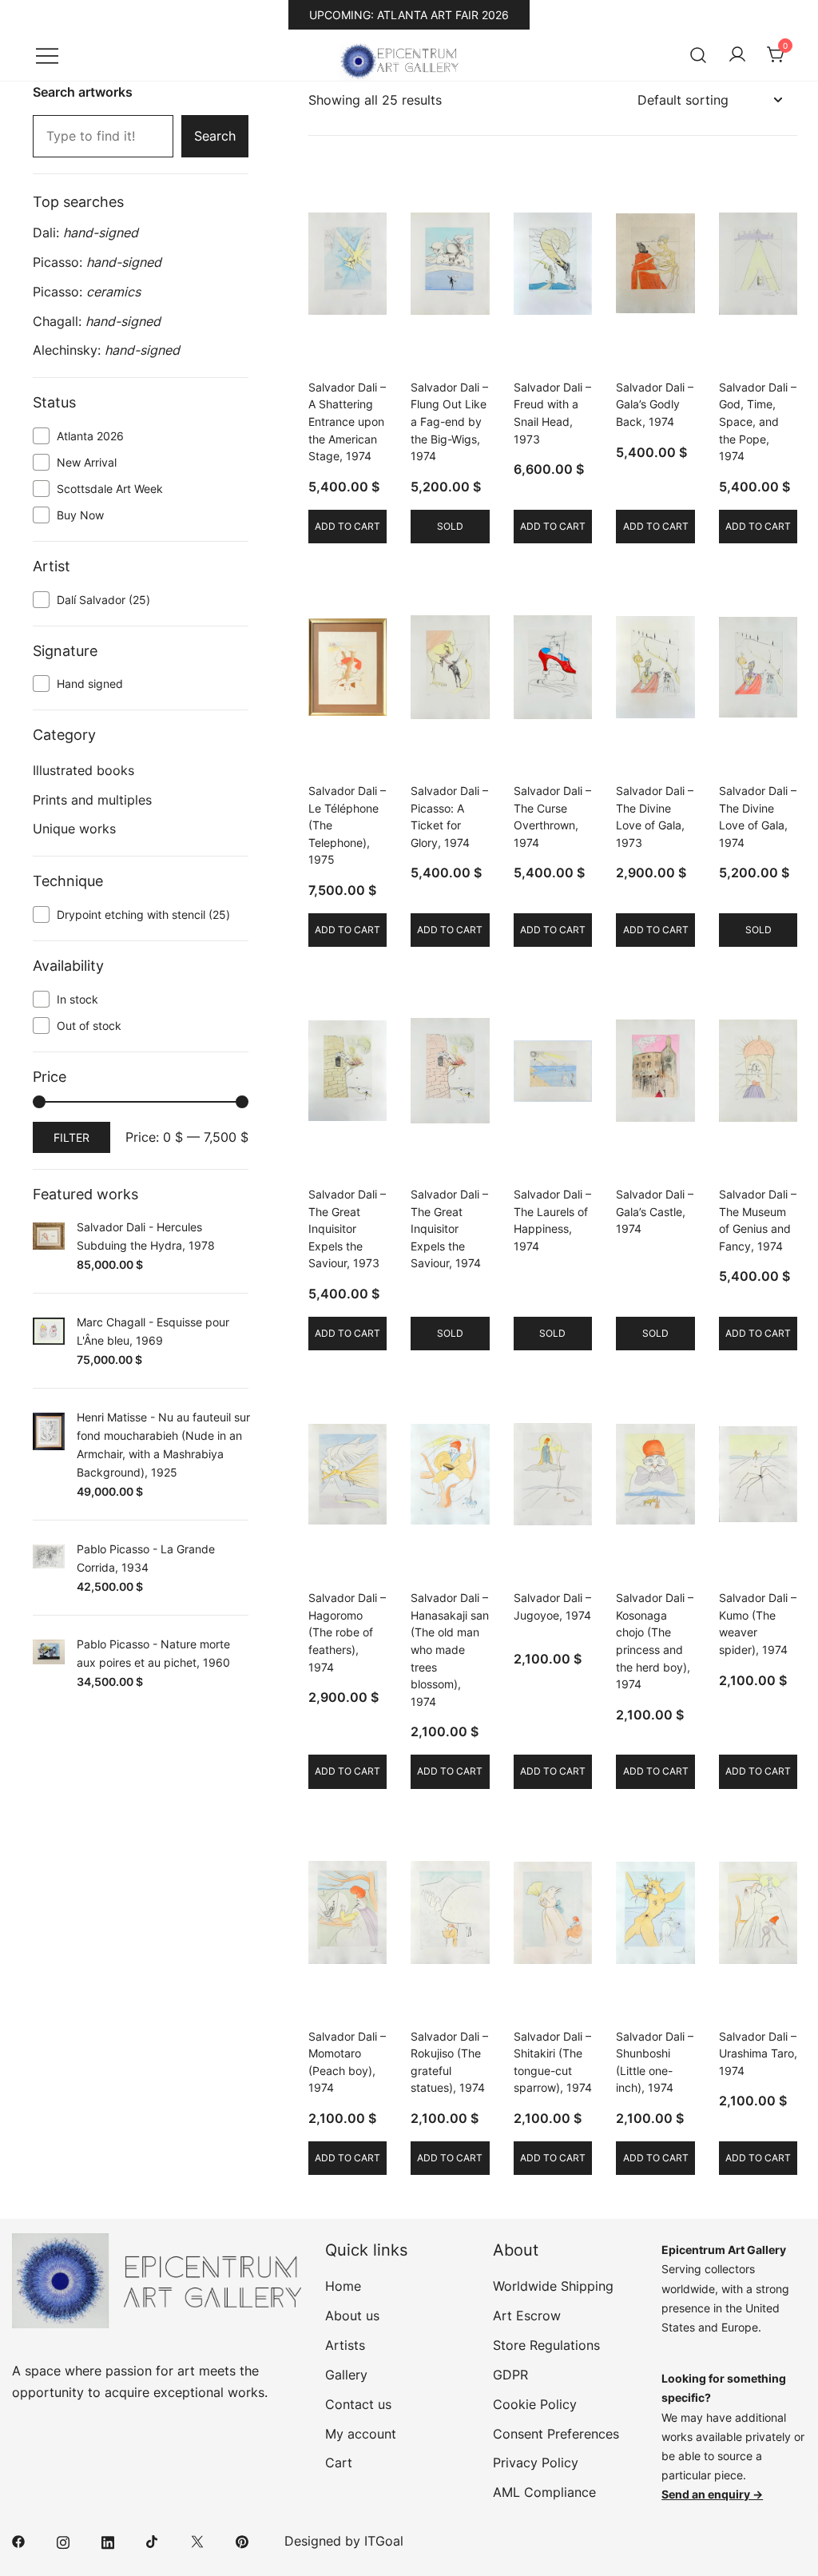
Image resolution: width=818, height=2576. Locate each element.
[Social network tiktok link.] (153, 2541)
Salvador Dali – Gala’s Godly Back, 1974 (655, 404)
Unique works (74, 829)
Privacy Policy (536, 2463)
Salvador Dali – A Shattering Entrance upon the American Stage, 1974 (347, 421)
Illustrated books (83, 770)
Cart (339, 2463)
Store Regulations (546, 2345)
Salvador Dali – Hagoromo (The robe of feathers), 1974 (347, 1632)
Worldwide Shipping (553, 2286)
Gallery (346, 2375)
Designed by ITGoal (344, 2541)
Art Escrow (527, 2316)
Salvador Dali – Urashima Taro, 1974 (758, 2053)
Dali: (85, 233)
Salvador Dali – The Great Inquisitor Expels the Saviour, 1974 (449, 1228)
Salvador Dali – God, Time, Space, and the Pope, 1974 (758, 421)
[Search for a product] (698, 55)
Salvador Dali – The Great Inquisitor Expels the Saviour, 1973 (347, 1228)
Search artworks (83, 92)
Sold (450, 526)
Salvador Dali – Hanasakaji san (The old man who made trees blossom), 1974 (450, 1650)
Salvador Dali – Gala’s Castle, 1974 (655, 1211)
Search (215, 136)
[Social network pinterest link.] (242, 2541)
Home (343, 2286)
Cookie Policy (535, 2404)
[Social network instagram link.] (63, 2541)
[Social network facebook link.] (18, 2541)
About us (352, 2316)
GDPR (510, 2375)
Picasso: (97, 262)
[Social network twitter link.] (197, 2541)
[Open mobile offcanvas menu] (47, 56)
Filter (71, 1137)
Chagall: (97, 321)
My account (361, 2434)
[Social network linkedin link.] (108, 2541)
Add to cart (347, 526)
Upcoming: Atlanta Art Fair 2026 (409, 15)
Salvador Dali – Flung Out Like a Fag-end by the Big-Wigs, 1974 (449, 421)
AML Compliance (544, 2492)
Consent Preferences (556, 2434)
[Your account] (737, 55)
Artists (345, 2345)
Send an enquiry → (712, 2494)
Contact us (358, 2404)
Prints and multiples (92, 800)
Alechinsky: (106, 350)
